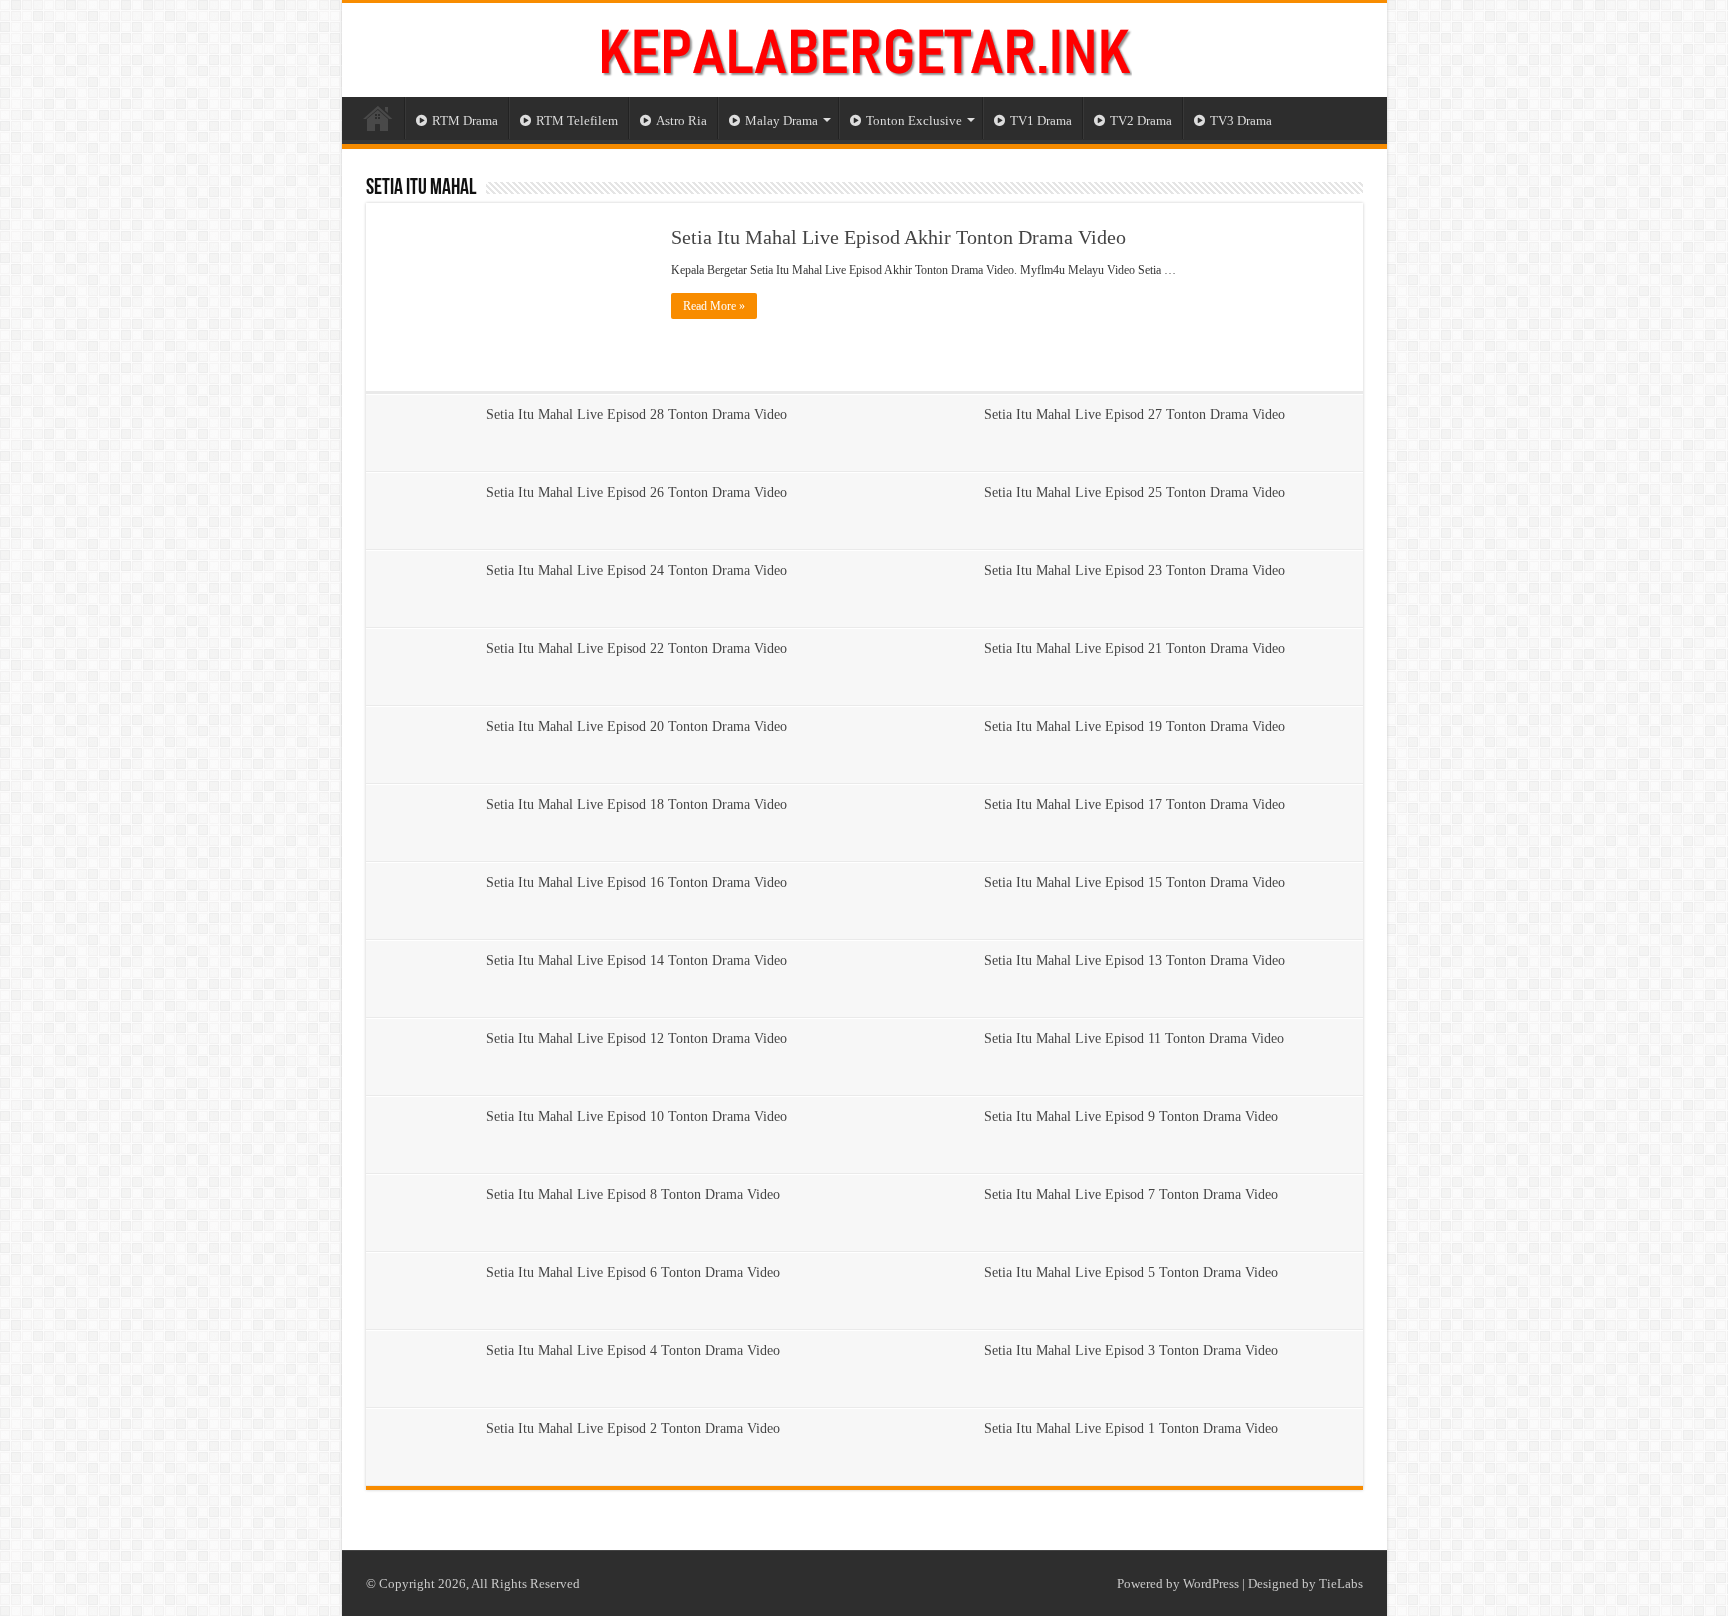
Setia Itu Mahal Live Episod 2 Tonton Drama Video (633, 1428)
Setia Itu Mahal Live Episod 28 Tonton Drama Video (636, 414)
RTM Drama (465, 120)
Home (378, 118)
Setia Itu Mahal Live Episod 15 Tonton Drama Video (1134, 882)
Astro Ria (681, 120)
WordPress (1211, 1583)
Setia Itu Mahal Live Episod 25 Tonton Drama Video (1134, 492)
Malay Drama (781, 120)
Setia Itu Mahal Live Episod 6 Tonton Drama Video (633, 1272)
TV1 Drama (1041, 120)
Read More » (714, 306)
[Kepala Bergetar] (864, 47)
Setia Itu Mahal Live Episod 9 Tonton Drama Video (1131, 1116)
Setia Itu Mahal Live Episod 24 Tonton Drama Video (636, 570)
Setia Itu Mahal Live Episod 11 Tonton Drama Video (1134, 1038)
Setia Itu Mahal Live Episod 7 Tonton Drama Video (1131, 1194)
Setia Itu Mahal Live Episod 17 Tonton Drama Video (1134, 804)
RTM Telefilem (577, 120)
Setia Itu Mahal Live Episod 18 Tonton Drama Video (636, 804)
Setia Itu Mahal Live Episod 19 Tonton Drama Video (1134, 726)
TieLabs (1341, 1583)
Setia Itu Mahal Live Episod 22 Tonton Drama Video (636, 648)
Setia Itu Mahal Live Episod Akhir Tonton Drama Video (898, 237)
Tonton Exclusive (914, 120)
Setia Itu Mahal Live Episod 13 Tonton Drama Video (1134, 960)
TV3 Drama (1241, 120)
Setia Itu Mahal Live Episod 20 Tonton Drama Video (636, 726)
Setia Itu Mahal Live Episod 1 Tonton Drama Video (1131, 1428)
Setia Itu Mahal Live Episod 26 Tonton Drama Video (636, 492)
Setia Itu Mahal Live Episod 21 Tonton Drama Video (1134, 648)
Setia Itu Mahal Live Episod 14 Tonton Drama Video (636, 960)
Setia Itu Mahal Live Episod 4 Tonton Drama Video (633, 1350)
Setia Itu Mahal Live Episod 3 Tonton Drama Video (1131, 1350)
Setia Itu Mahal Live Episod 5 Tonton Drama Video (1131, 1272)
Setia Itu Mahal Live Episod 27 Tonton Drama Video (1134, 414)
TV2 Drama (1141, 120)
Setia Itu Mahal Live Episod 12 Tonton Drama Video (636, 1038)
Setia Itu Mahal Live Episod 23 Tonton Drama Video (1134, 570)
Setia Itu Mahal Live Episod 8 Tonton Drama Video (633, 1194)
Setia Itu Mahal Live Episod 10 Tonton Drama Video (636, 1116)
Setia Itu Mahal (421, 188)
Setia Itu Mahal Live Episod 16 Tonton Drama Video (636, 882)
